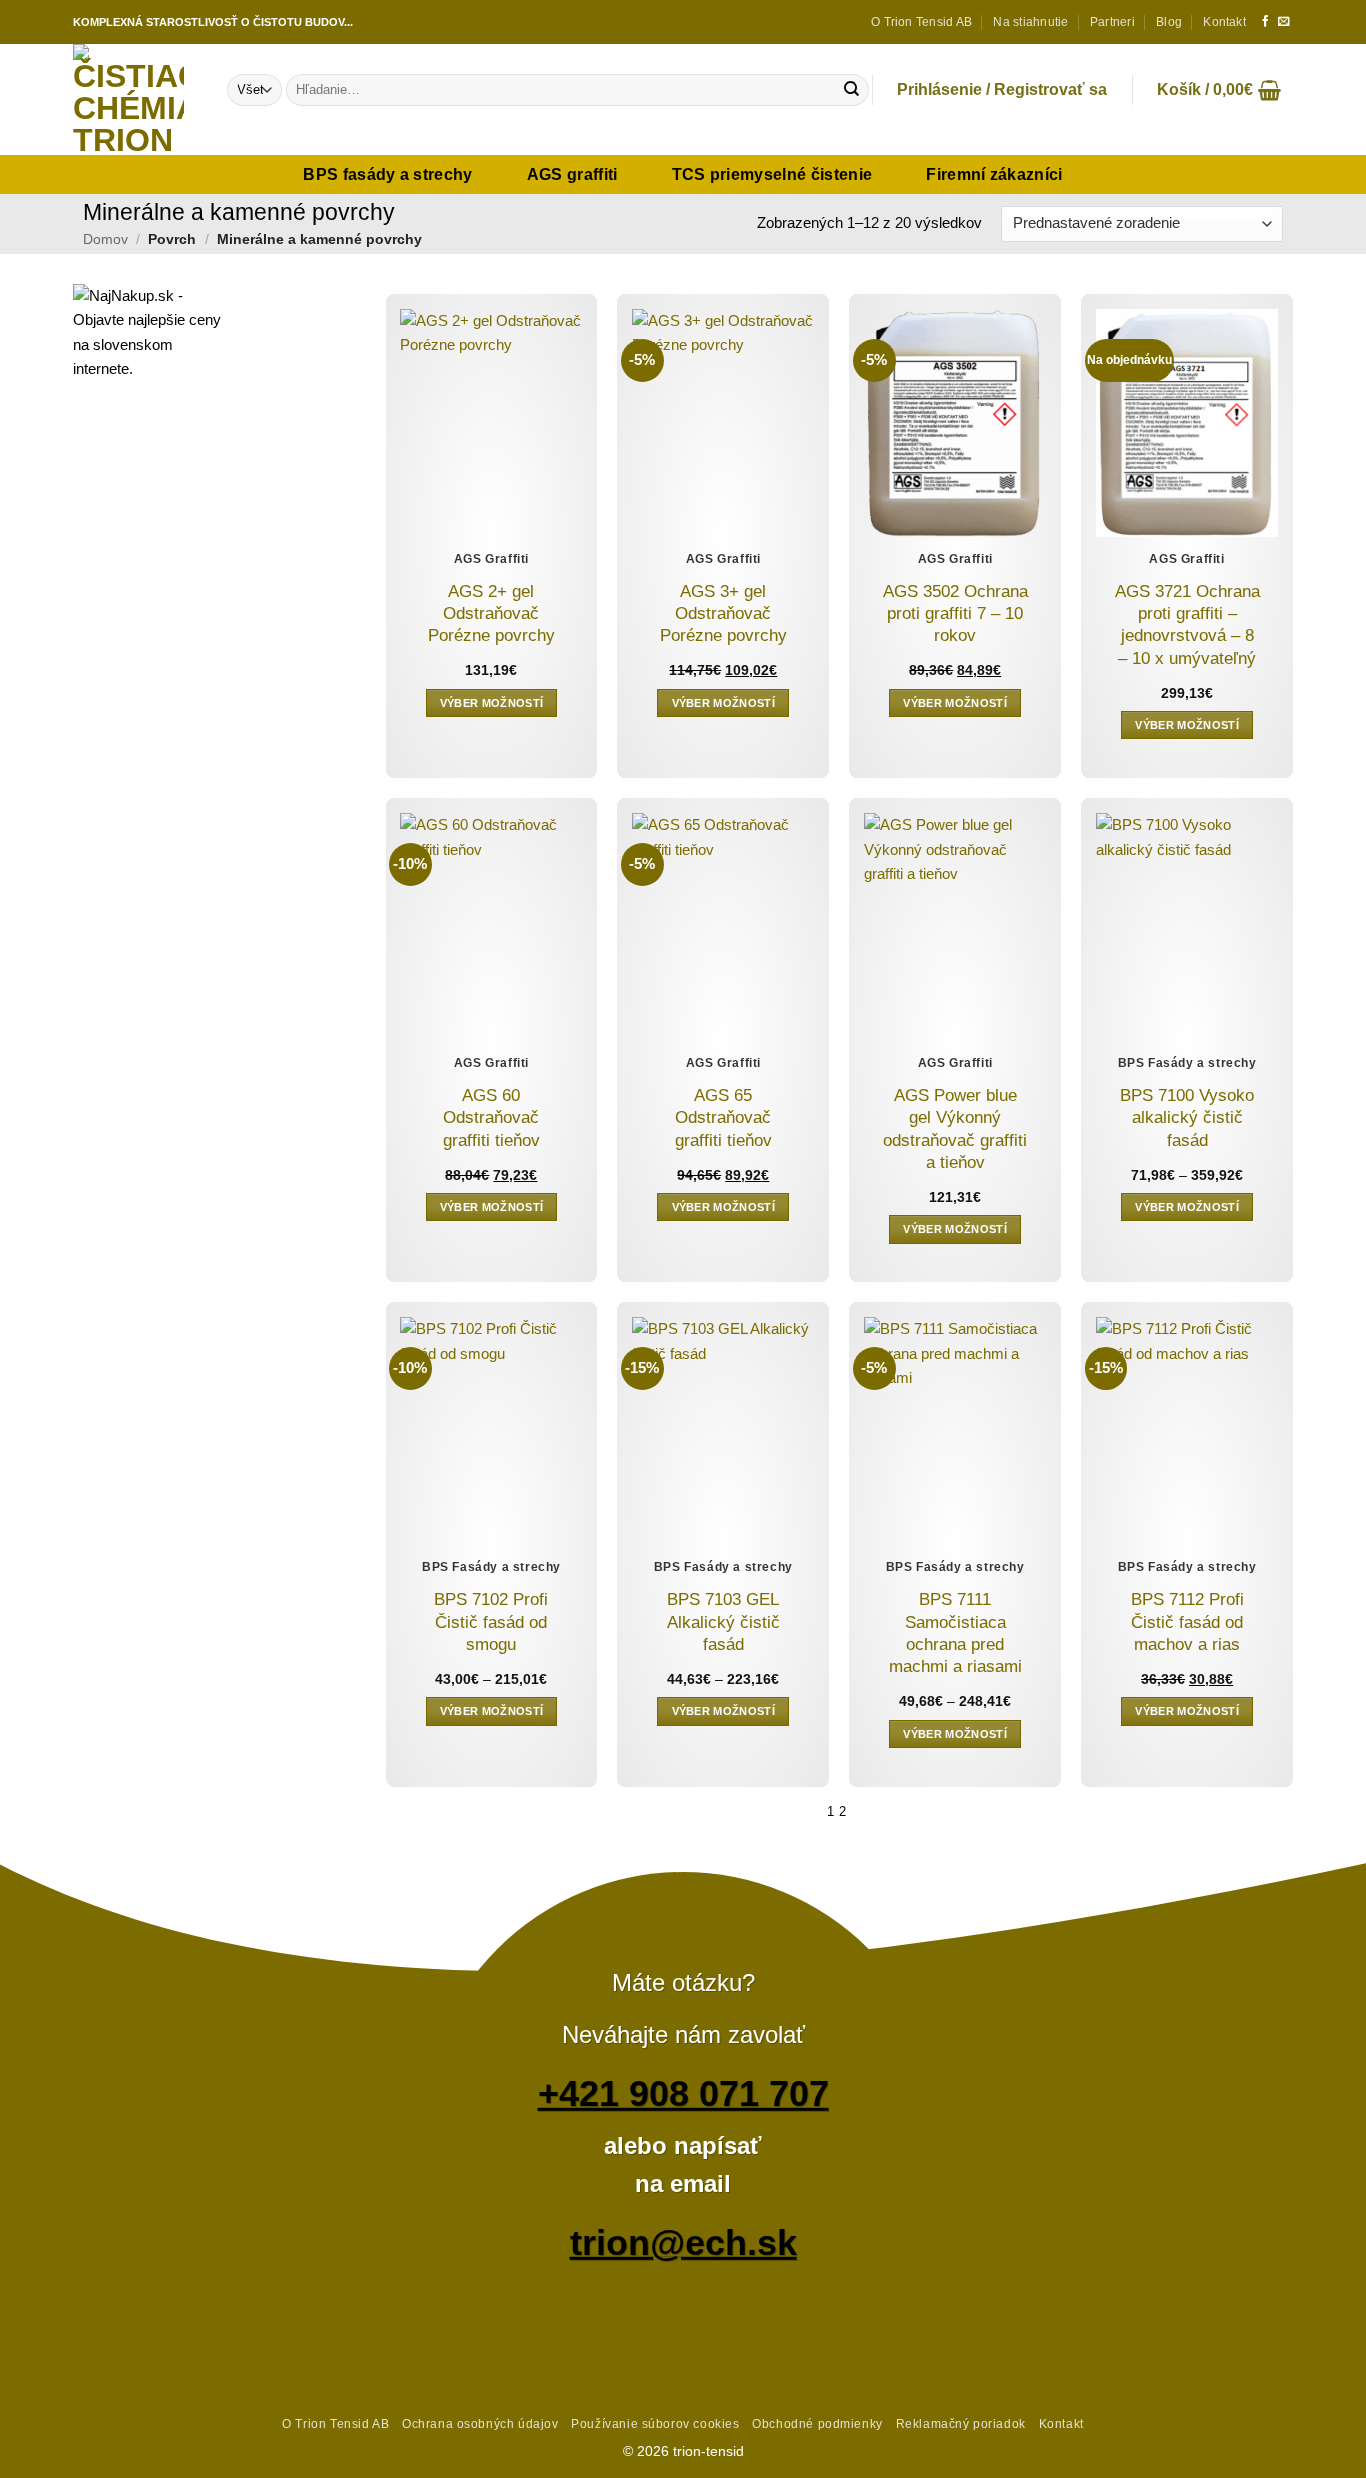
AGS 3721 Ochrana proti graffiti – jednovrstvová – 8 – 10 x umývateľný (1187, 625)
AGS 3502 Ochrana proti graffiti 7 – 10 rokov (955, 613)
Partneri (1112, 22)
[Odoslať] (851, 90)
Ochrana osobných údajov (480, 2423)
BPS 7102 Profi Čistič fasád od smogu (491, 1621)
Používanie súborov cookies (655, 2423)
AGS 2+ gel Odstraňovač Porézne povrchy (491, 613)
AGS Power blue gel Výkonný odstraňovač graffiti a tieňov (955, 1129)
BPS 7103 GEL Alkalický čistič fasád (723, 1621)
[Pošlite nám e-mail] (1283, 22)
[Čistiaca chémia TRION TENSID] (135, 99)
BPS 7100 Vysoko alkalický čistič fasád (1187, 1117)
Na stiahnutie (1030, 22)
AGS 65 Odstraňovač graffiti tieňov (723, 1117)
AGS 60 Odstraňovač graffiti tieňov (491, 1117)
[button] (1002, 90)
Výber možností (492, 703)
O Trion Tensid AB (921, 22)
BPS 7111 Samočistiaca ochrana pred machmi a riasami (955, 1633)
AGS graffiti (572, 174)
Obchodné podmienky (817, 2423)
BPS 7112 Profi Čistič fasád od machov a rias (1187, 1621)
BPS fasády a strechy (387, 174)
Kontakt (1224, 22)
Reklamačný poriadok (961, 2423)
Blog (1169, 22)
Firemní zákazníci (994, 174)
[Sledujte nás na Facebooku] (1265, 22)
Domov (105, 239)
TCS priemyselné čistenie (772, 174)
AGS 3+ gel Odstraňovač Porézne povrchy (723, 613)
